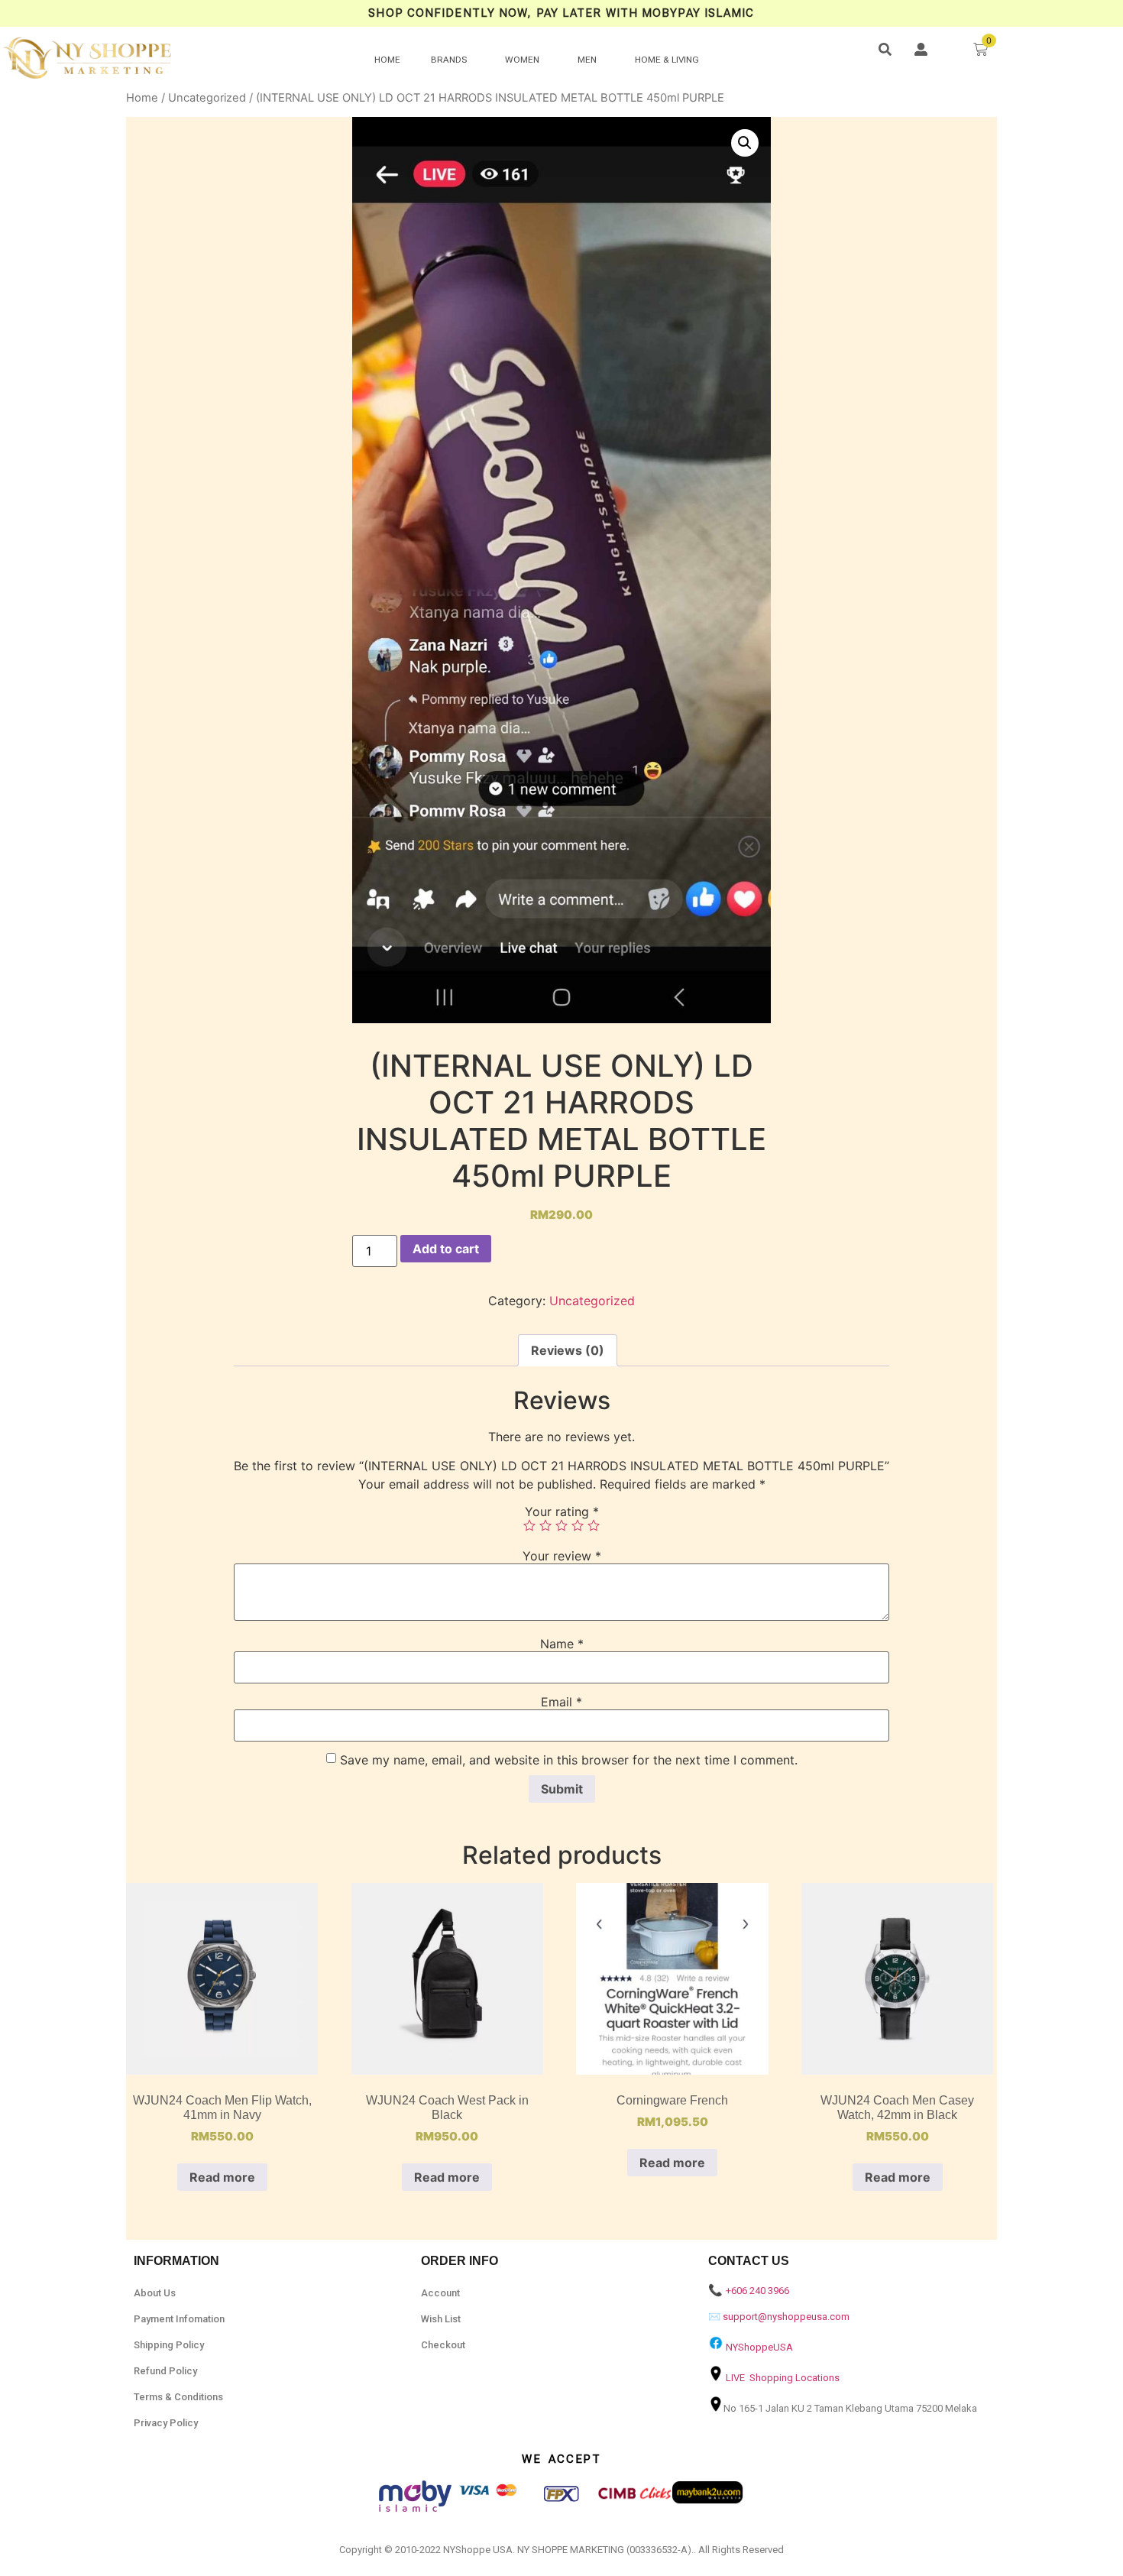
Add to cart (446, 1249)
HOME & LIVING (667, 60)
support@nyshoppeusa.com (786, 2317)
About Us (155, 2293)
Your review (562, 1556)
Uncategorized (207, 98)
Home (142, 98)
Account (440, 2293)
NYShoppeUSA (759, 2347)
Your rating (562, 1512)
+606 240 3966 (757, 2291)
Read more (222, 2177)
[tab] (568, 1350)
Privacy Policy (166, 2423)
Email (561, 1702)
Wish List (441, 2319)
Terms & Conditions (178, 2397)
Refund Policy (165, 2371)
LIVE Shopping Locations (783, 2378)
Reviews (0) (568, 1350)
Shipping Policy (169, 2345)
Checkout (443, 2345)
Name (562, 1644)
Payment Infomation (179, 2319)
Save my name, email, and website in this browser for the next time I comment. (569, 1760)
